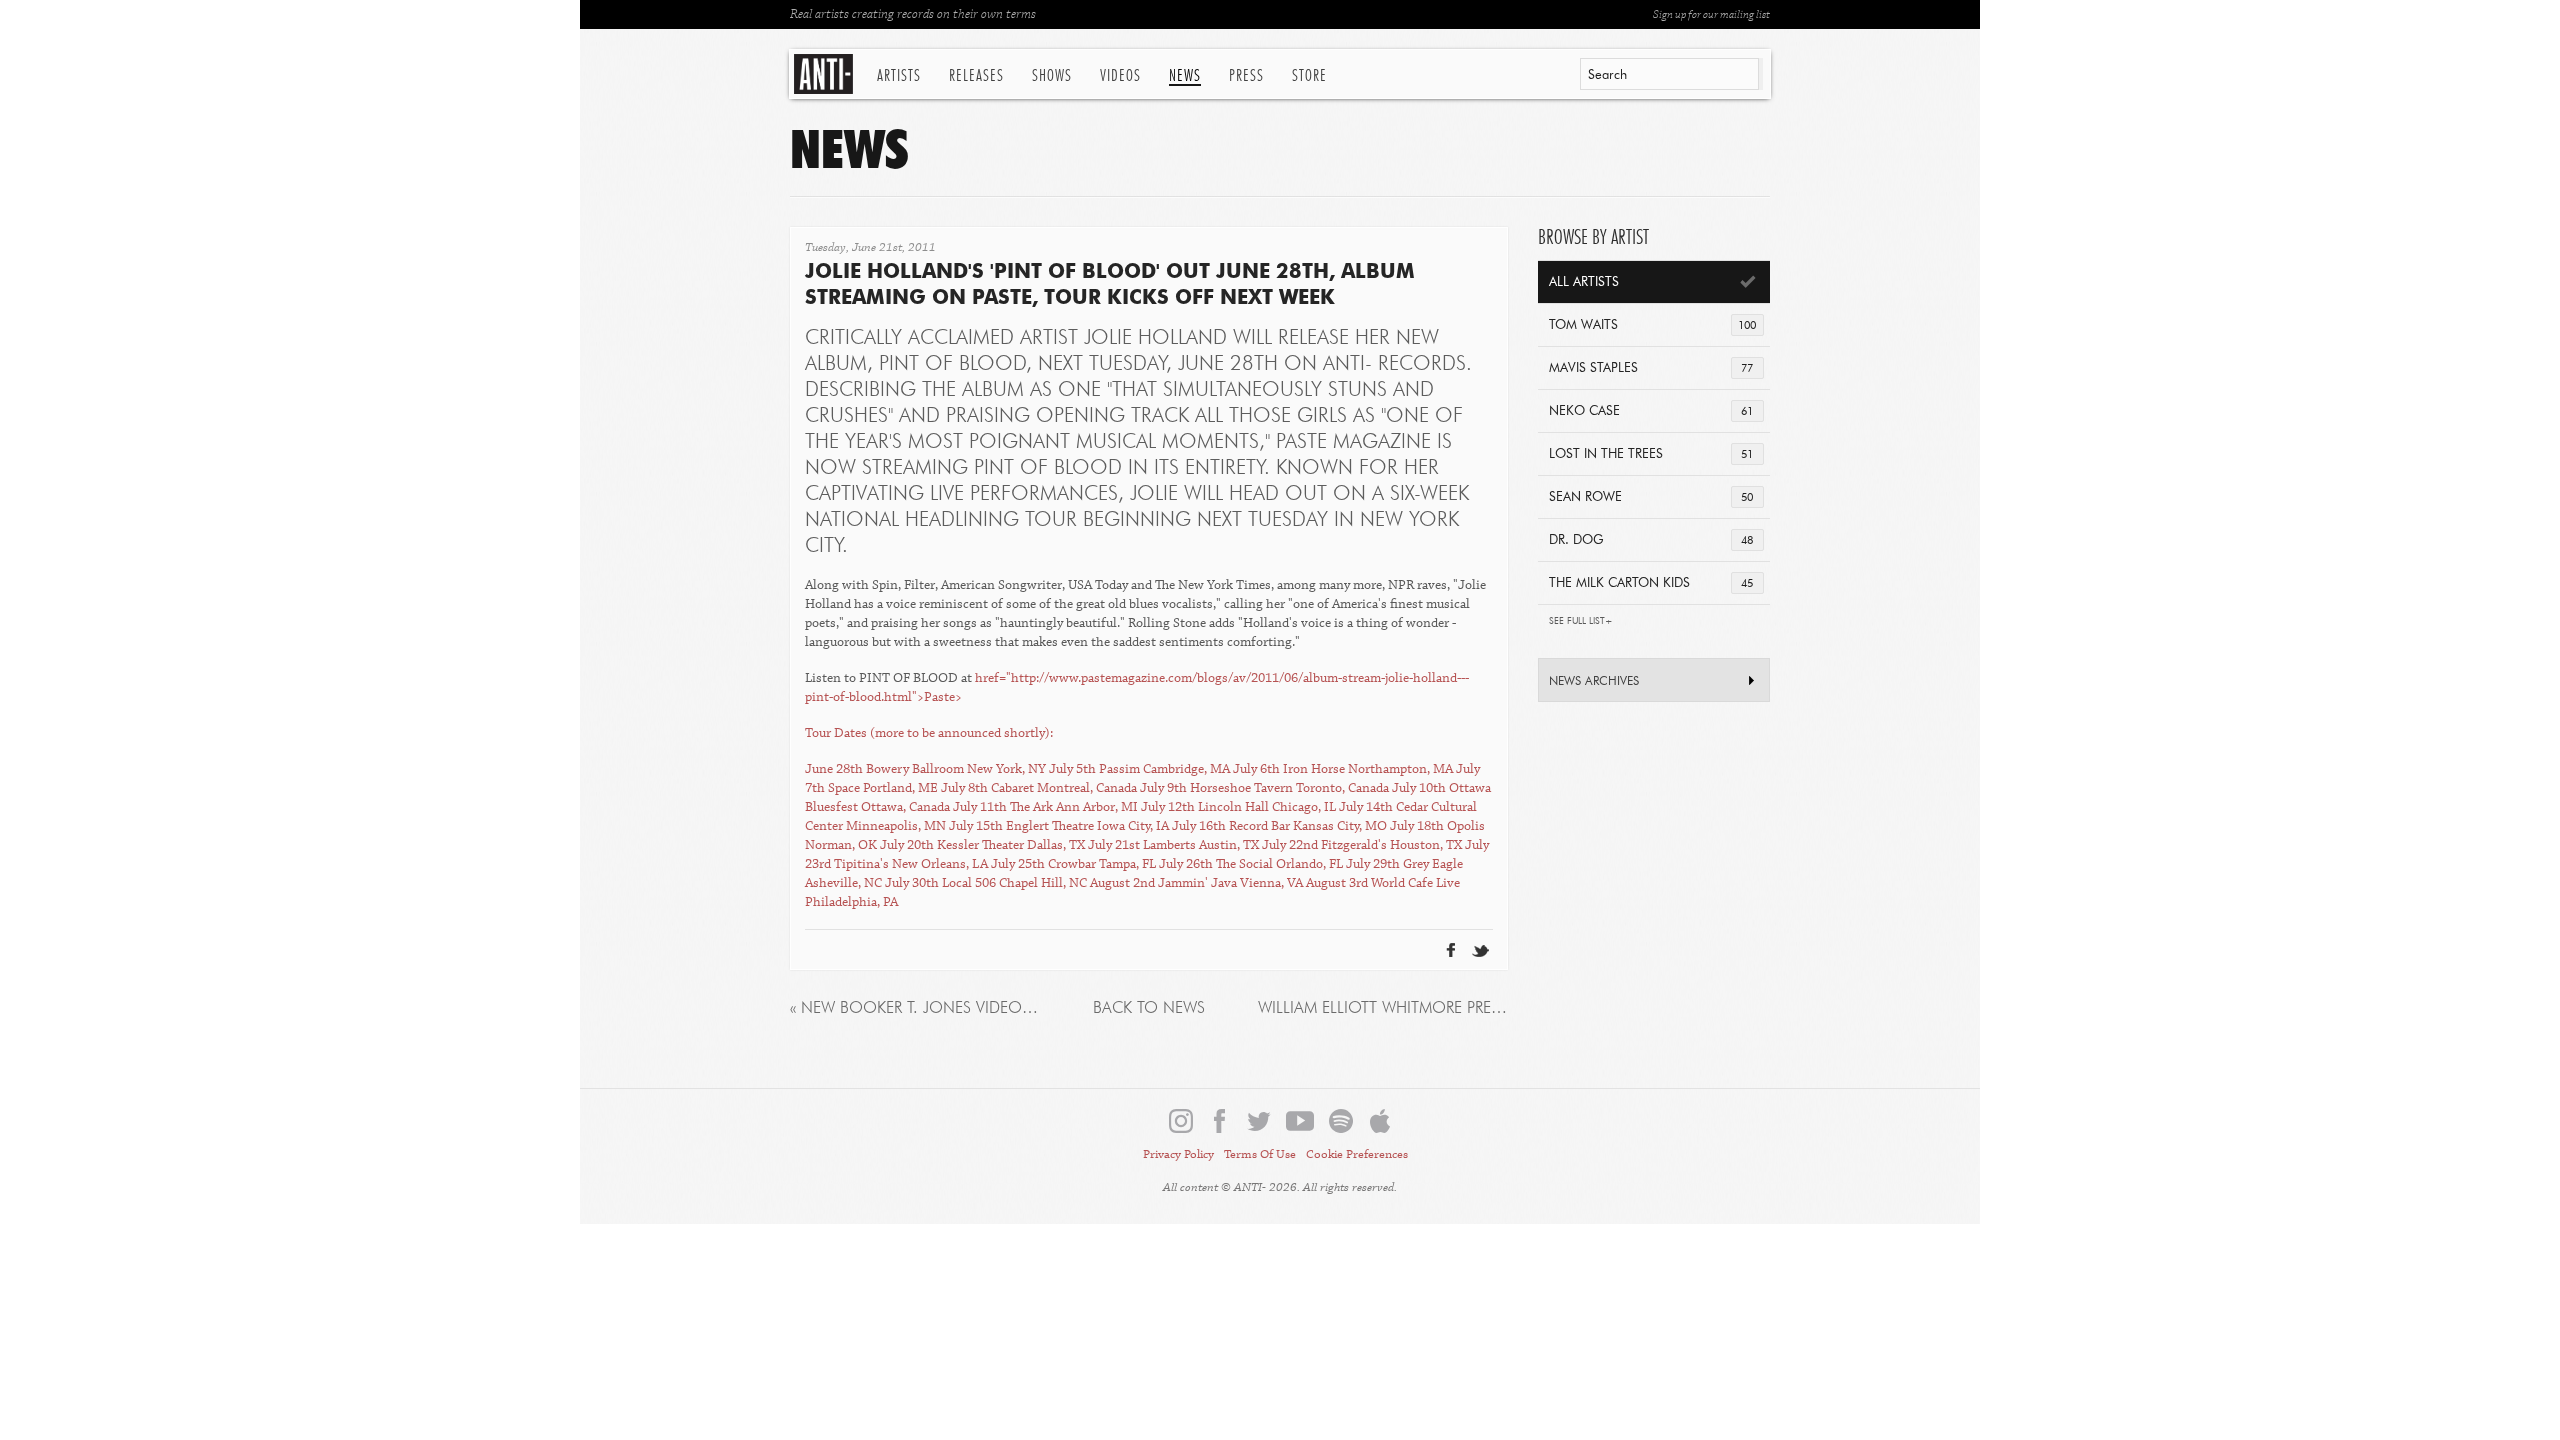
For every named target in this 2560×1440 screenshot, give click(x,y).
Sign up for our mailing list (1711, 14)
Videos (1120, 76)
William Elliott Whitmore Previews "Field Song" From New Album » (1383, 1009)
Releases (976, 76)
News (1185, 76)
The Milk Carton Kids (1651, 583)
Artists (899, 76)
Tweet (1431, 918)
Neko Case (1651, 411)
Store (1309, 76)
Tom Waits (1652, 325)
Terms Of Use (1260, 1154)
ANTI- (825, 74)
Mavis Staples (1651, 368)
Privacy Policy (1178, 1154)
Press (1246, 76)
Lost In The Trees (1651, 454)
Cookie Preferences (1357, 1154)
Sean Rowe (1651, 497)
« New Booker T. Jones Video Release (915, 1009)
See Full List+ (1581, 621)
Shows (1052, 76)
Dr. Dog (1651, 540)
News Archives (1594, 682)
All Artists (1584, 282)
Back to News (1149, 1009)
